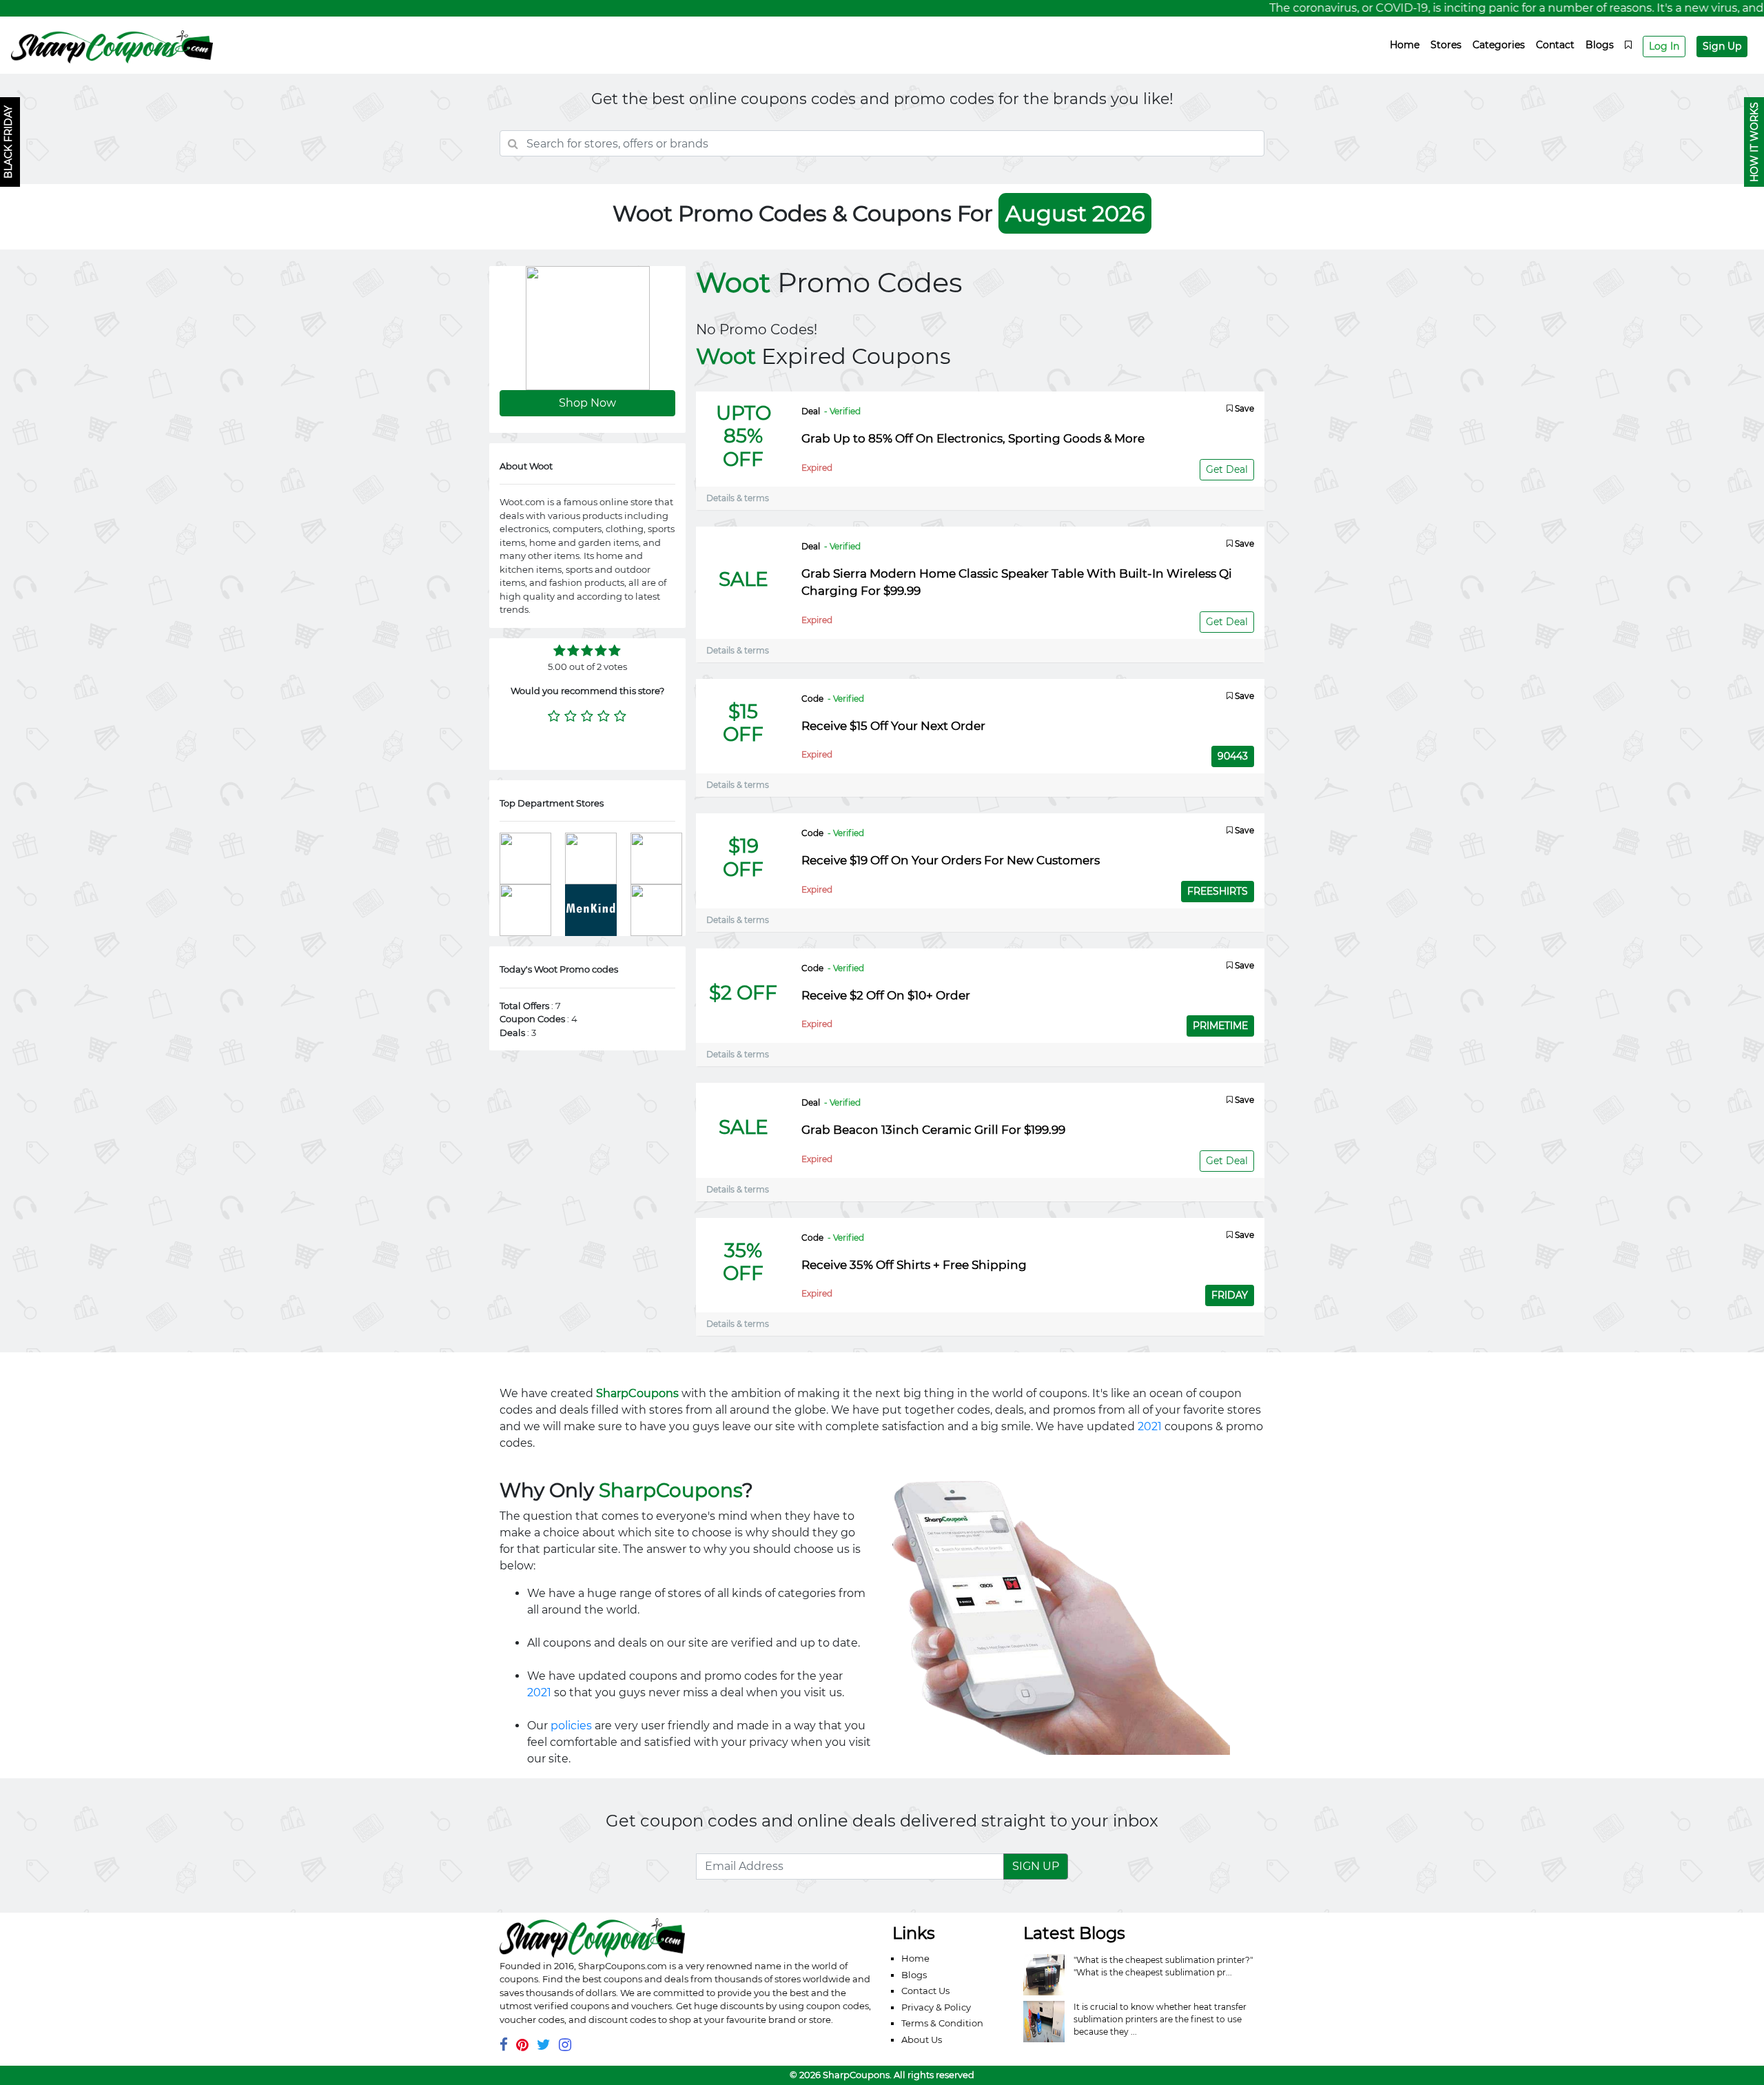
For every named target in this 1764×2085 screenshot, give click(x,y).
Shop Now (587, 403)
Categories (1499, 45)
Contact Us (925, 1991)
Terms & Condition (942, 2023)
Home (1405, 45)
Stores (1446, 45)
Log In (1664, 46)
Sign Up (1722, 46)
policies (571, 1726)
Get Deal (1227, 469)
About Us (922, 2040)
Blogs (1600, 45)
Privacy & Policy (936, 2007)
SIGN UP (1036, 1866)
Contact (1555, 45)
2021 (1150, 1426)
